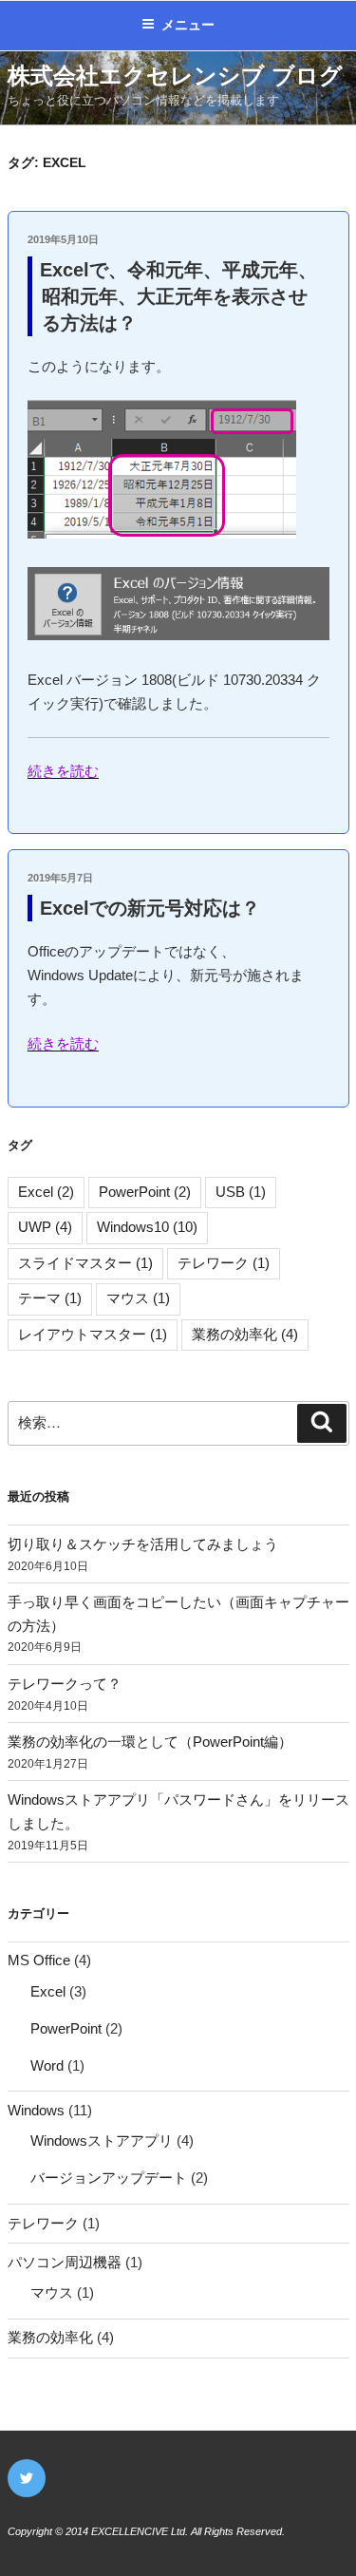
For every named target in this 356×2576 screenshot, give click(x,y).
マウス (138, 1298)
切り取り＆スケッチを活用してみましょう (143, 1544)
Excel (46, 1192)
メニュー (188, 25)
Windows (36, 2110)
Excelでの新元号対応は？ (150, 908)
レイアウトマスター (93, 1334)
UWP (45, 1227)
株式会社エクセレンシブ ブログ (175, 76)
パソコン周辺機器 (65, 2262)
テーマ (50, 1298)
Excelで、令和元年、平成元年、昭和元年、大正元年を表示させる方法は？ (178, 296)
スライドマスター (85, 1263)
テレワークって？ (65, 1684)
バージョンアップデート (109, 2178)
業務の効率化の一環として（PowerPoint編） (150, 1742)
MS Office (39, 1960)
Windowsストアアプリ (102, 2140)
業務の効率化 (245, 1334)
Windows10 (147, 1227)
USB (241, 1192)
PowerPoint (145, 1192)
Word (47, 2065)
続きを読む (63, 771)
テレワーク (224, 1263)
